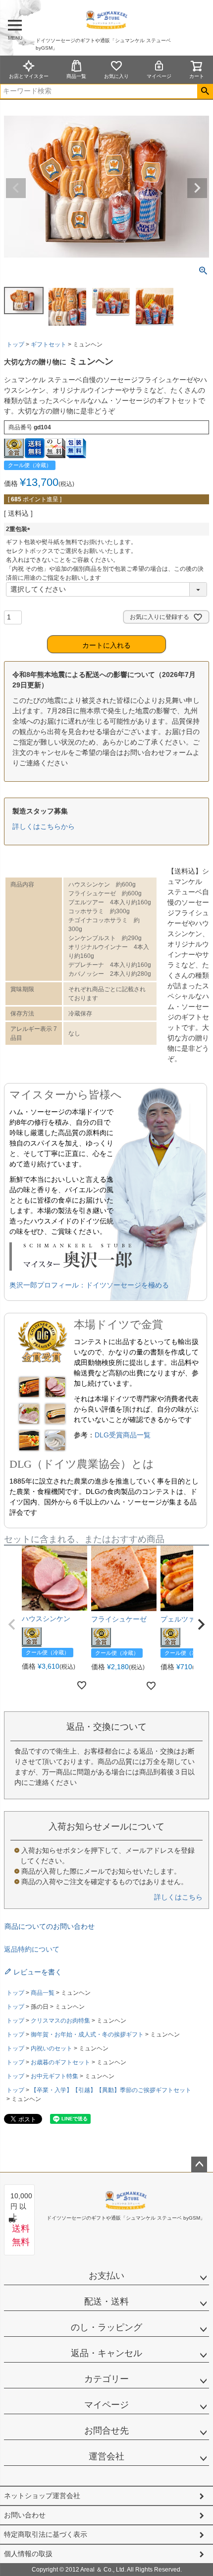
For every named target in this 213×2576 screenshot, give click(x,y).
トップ (15, 344)
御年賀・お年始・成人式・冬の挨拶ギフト (87, 2034)
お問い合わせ (25, 2515)
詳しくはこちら (178, 1897)
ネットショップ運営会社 (42, 2496)
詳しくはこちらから (44, 826)
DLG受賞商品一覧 (123, 1435)
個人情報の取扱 (28, 2554)
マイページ (159, 76)
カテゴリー (106, 2379)
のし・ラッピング (106, 2327)
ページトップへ (199, 2165)
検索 (205, 91)
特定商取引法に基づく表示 (46, 2534)
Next (197, 188)
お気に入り (116, 76)
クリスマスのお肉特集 (60, 2021)
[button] (12, 1625)
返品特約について (32, 1949)
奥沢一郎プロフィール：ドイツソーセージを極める (89, 1285)
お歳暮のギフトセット (60, 2062)
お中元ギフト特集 (54, 2076)
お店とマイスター (29, 76)
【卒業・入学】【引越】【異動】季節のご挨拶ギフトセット (111, 2090)
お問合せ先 (106, 2431)
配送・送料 (106, 2302)
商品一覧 (76, 76)
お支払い (106, 2276)
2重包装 (20, 529)
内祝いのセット (52, 2048)
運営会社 (106, 2456)
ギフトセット (49, 344)
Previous (16, 188)
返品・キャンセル (106, 2353)
